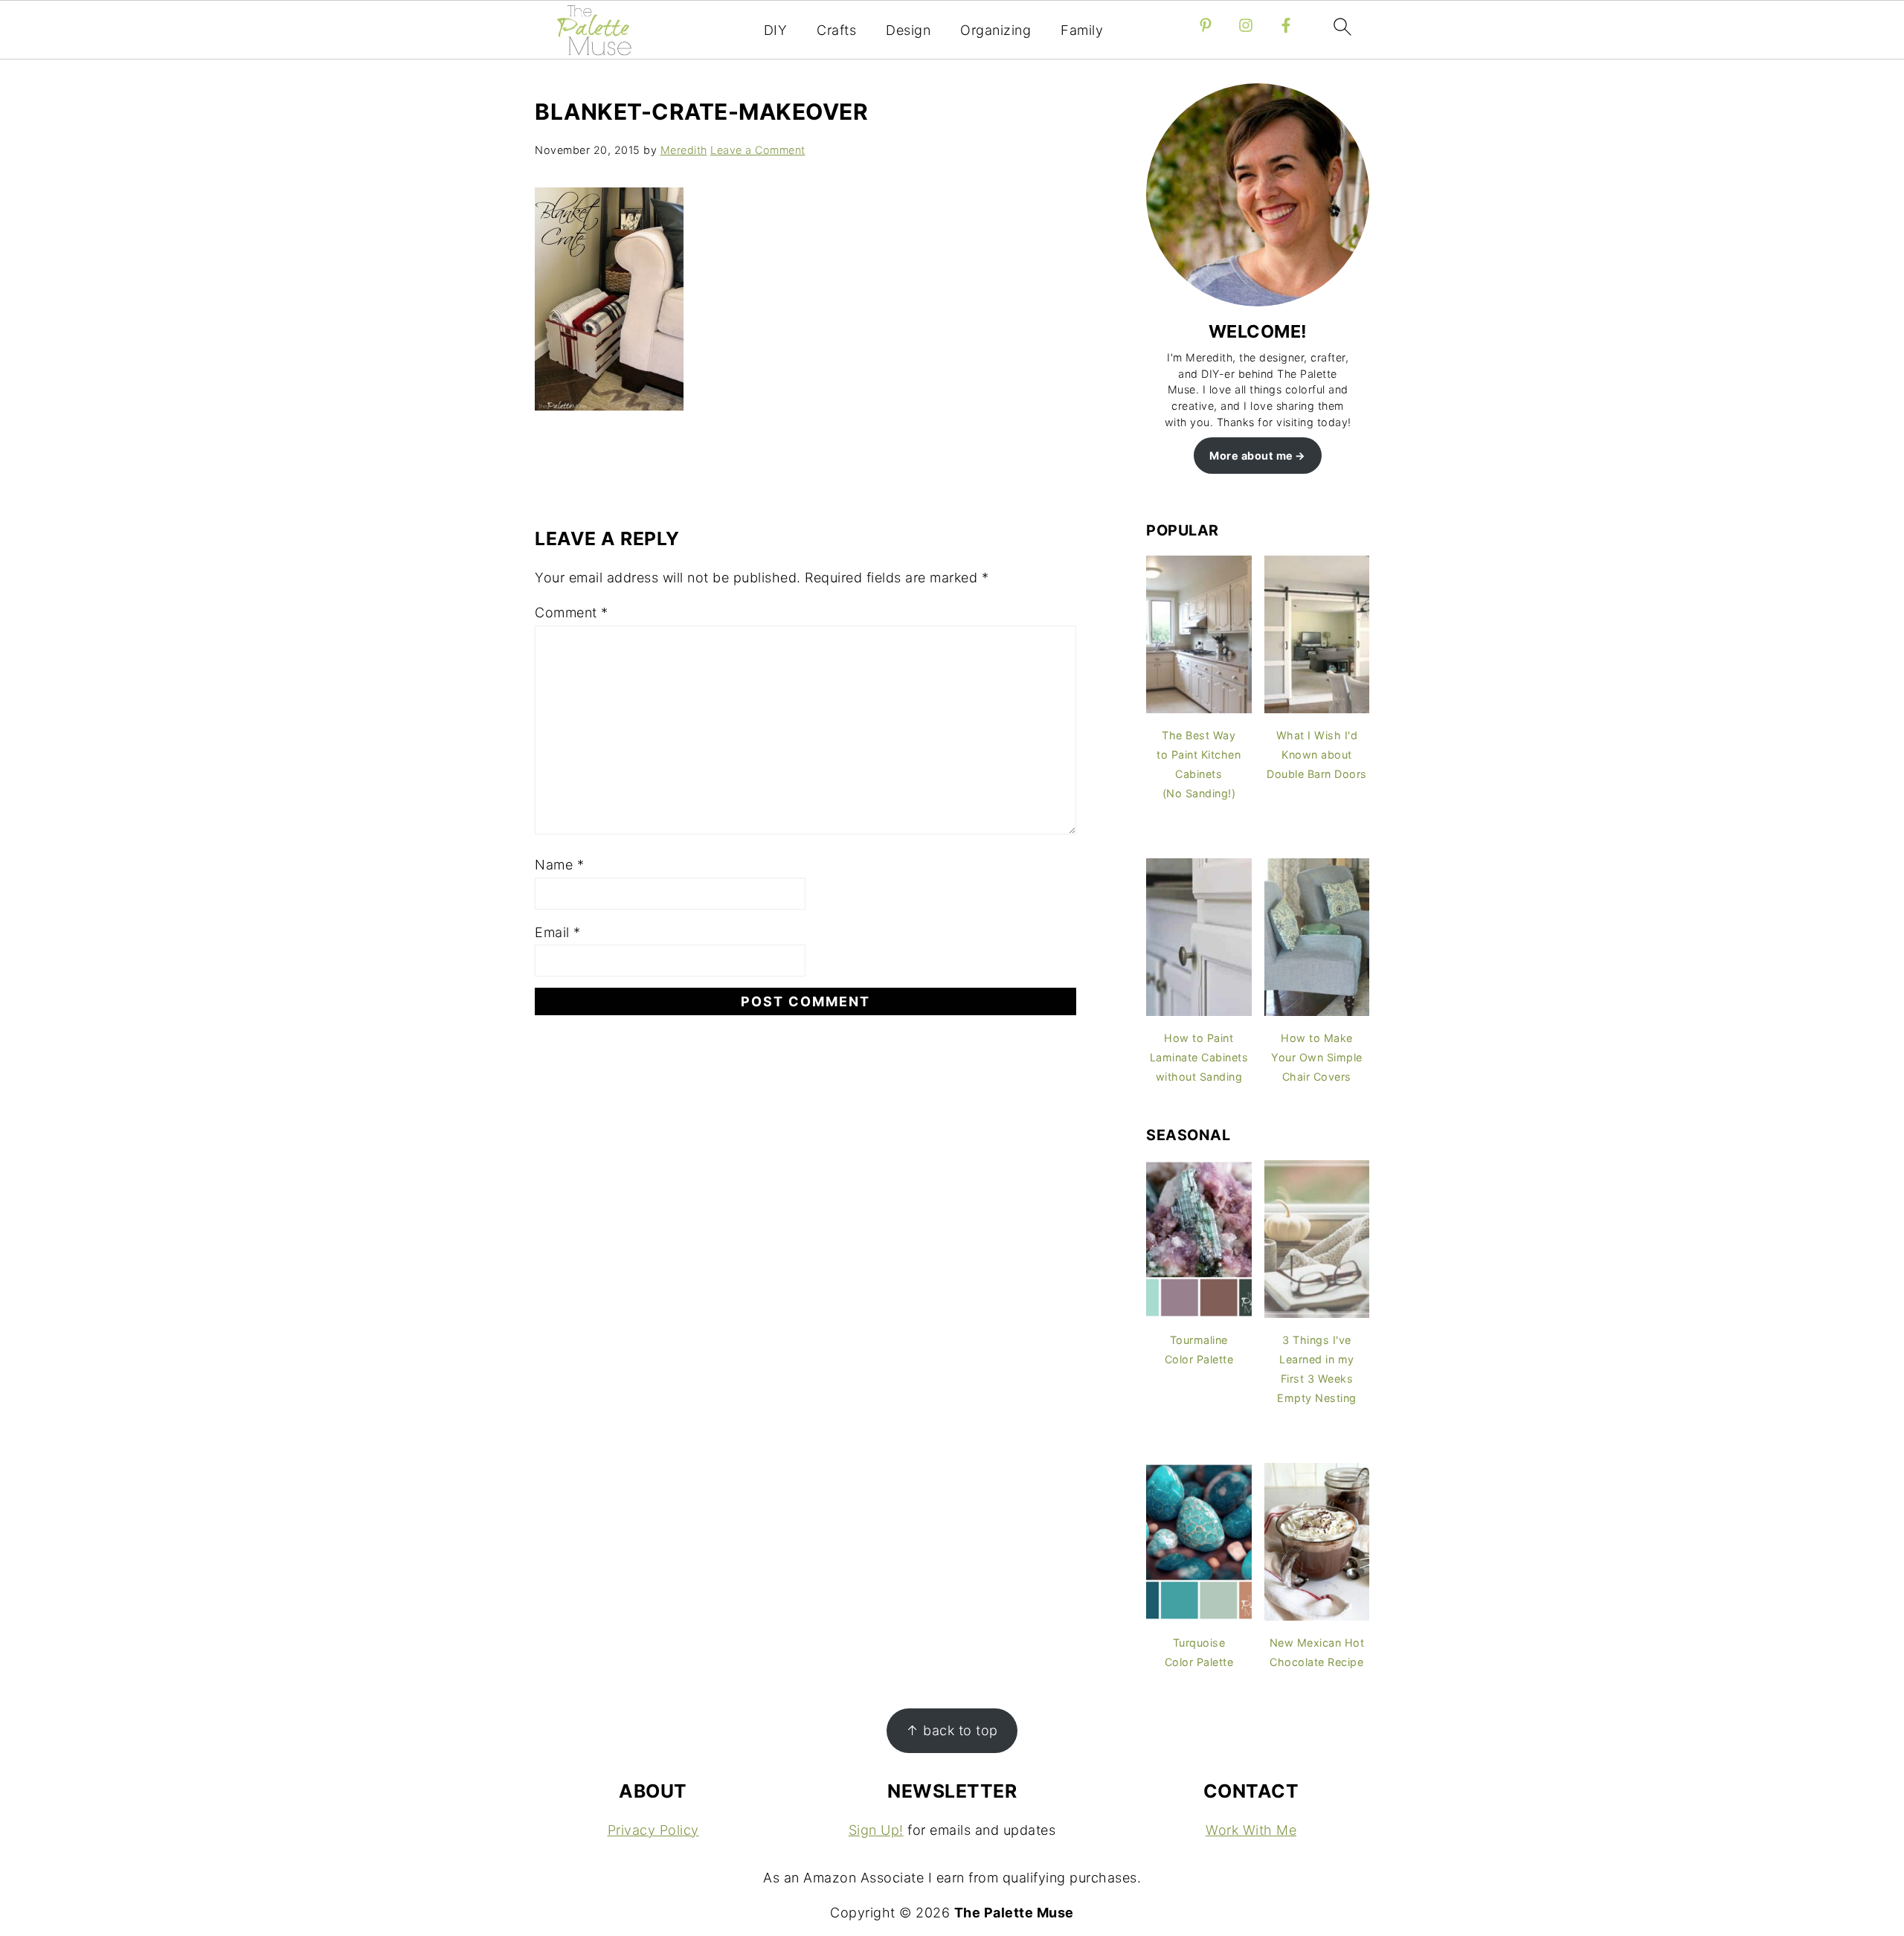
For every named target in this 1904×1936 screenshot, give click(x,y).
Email (558, 932)
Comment (572, 612)
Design (908, 30)
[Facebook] (1286, 25)
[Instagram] (1246, 25)
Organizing (996, 30)
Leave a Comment (758, 150)
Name (559, 865)
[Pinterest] (1206, 25)
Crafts (836, 30)
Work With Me (1251, 1830)
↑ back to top (952, 1730)
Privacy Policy (653, 1830)
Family (1082, 30)
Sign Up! (876, 1830)
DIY (776, 30)
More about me (1251, 456)
